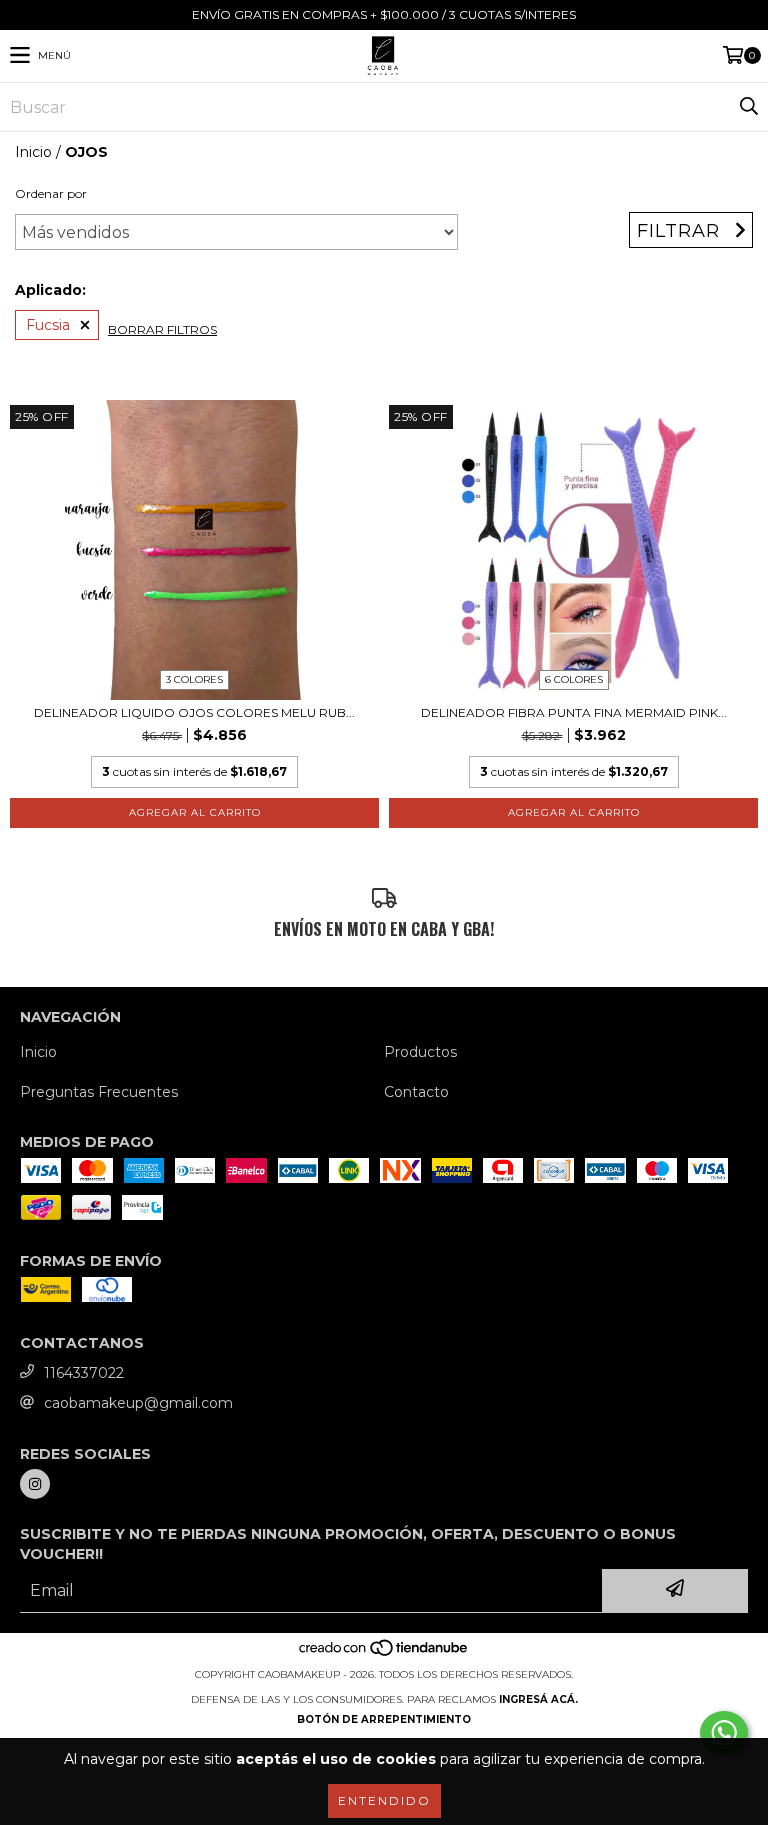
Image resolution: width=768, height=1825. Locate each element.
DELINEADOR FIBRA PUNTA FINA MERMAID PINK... (574, 712)
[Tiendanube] (384, 1654)
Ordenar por (51, 193)
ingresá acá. (538, 1699)
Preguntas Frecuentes (99, 1092)
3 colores (194, 679)
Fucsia (48, 325)
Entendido (384, 1800)
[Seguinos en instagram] (35, 1484)
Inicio (33, 152)
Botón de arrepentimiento (384, 1719)
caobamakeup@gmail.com (138, 1403)
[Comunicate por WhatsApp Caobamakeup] (724, 1733)
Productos (420, 1052)
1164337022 (84, 1373)
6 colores (574, 679)
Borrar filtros (162, 329)
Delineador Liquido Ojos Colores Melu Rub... (194, 712)
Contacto (416, 1092)
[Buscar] (748, 107)
